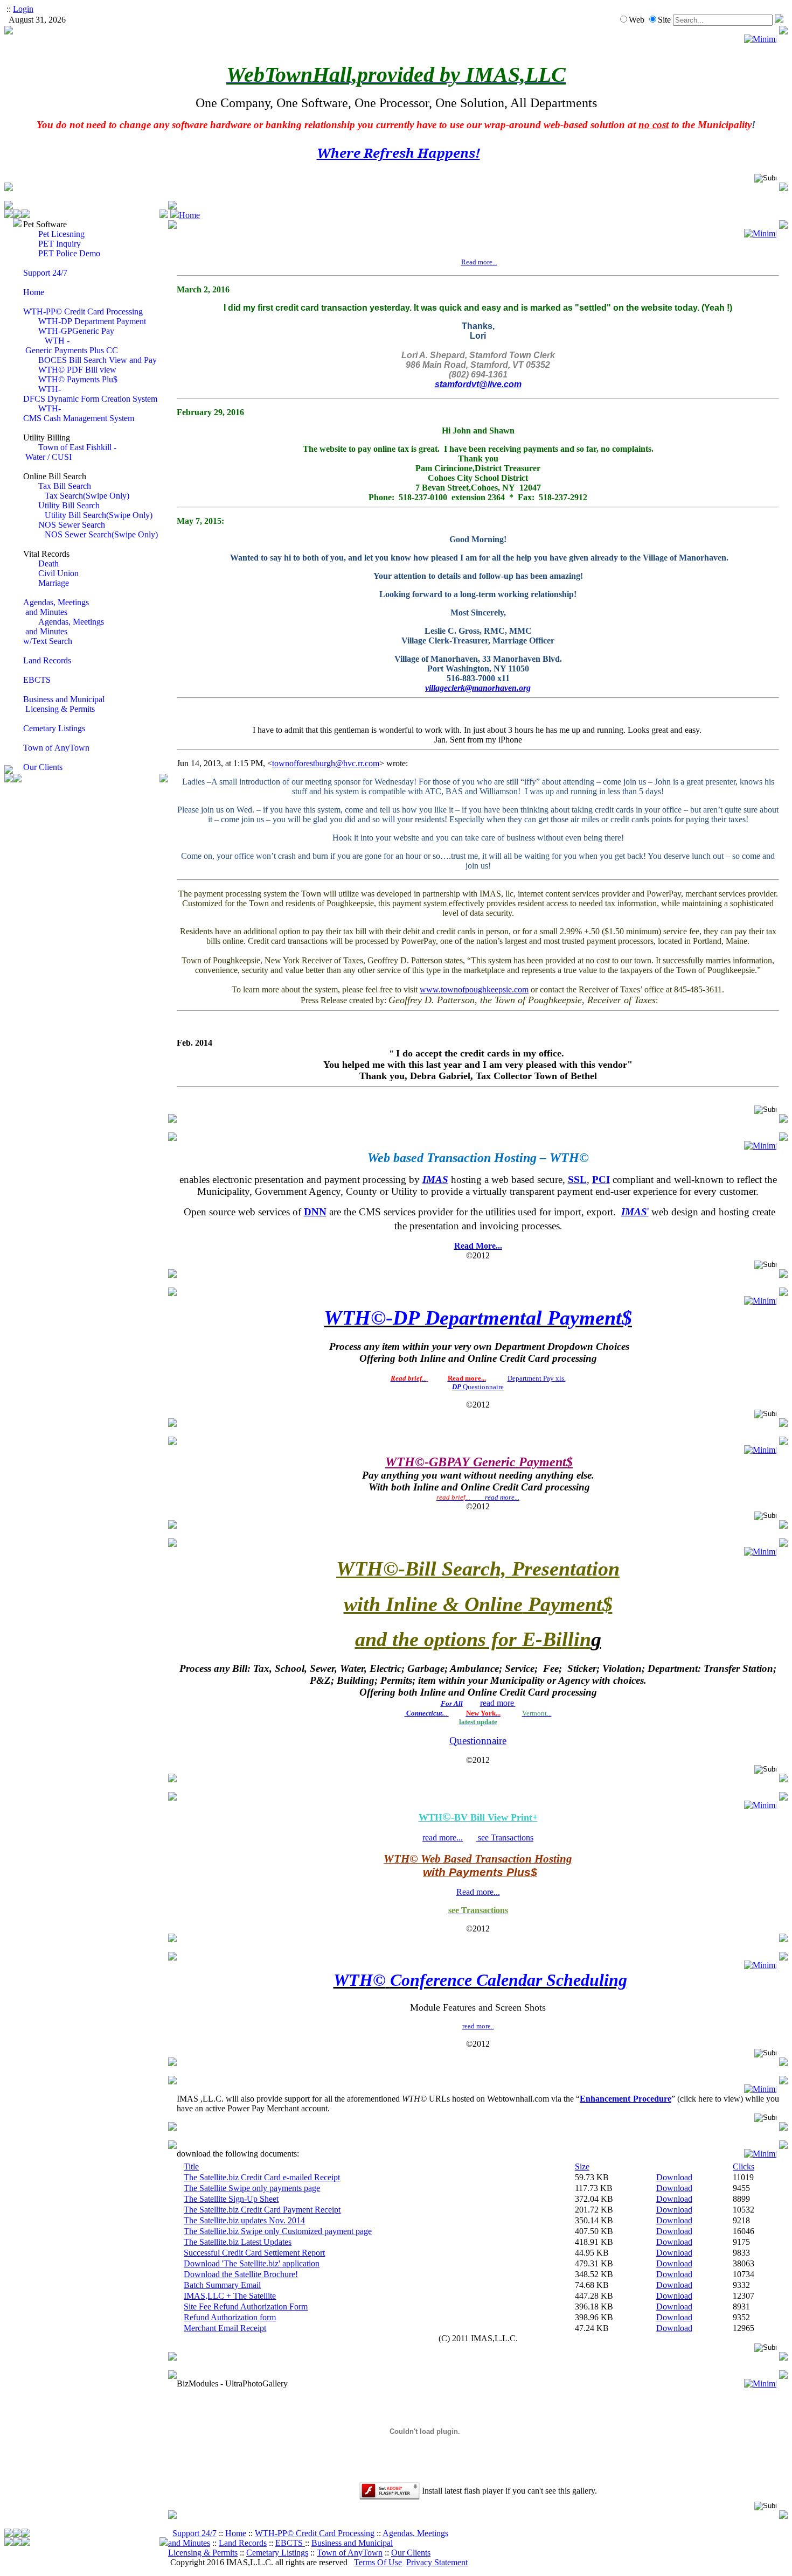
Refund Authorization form (230, 2317)
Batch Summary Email (222, 2285)
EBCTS (290, 2543)
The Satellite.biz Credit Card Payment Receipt (262, 2210)
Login (23, 9)
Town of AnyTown (350, 2553)
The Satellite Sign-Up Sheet (231, 2199)
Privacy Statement (437, 2562)
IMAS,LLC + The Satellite (230, 2296)
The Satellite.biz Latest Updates (238, 2242)
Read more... (478, 1892)
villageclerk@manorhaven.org (478, 688)
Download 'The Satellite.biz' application (252, 2263)
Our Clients (411, 2553)
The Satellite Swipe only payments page (252, 2188)
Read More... (478, 1246)
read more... (443, 1837)
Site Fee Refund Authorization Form (246, 2306)
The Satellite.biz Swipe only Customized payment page (278, 2231)
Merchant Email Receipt (225, 2328)
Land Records (243, 2543)
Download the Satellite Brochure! (241, 2274)
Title (191, 2166)
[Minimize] (760, 39)
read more (497, 1703)
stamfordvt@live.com (478, 384)
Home (189, 215)
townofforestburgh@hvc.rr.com (326, 763)
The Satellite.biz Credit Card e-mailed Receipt (262, 2177)
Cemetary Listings (277, 2553)
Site (664, 20)
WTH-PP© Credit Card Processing (315, 2533)
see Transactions (505, 1837)
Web (637, 20)
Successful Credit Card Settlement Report (254, 2253)
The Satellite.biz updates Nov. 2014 (244, 2220)
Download (674, 2177)
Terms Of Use (378, 2562)
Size (582, 2166)
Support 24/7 (194, 2533)
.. (427, 1713)
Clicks (744, 2166)
